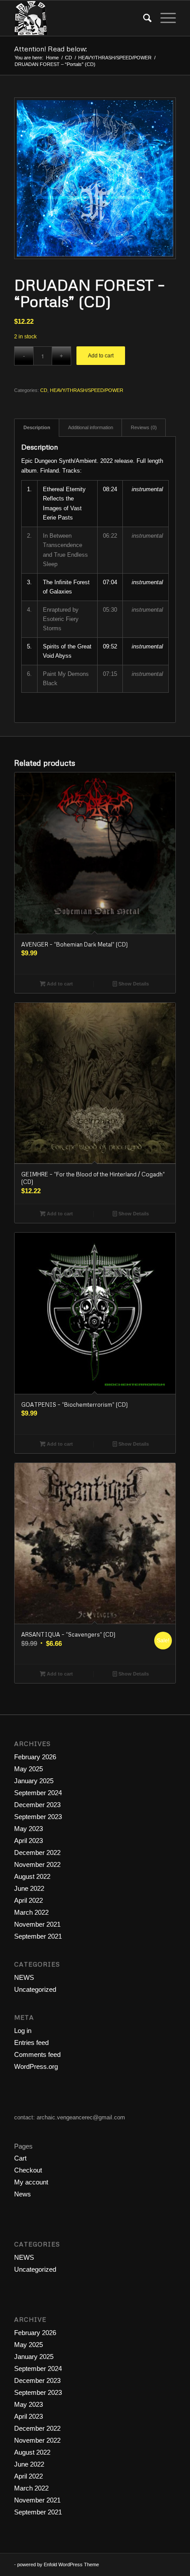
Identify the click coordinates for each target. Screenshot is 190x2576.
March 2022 (31, 1912)
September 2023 (38, 1817)
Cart (20, 2158)
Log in (23, 2031)
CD (44, 390)
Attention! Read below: (51, 49)
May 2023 (28, 1829)
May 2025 (28, 1769)
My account (31, 2182)
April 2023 (28, 1841)
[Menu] (164, 18)
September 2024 (38, 1793)
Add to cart (101, 356)
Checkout (28, 2170)
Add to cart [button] (59, 984)
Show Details (133, 984)
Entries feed (31, 2043)
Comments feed (37, 2054)
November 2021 (37, 1924)
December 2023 (37, 1805)
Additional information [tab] (91, 427)
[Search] (143, 18)
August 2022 (32, 1876)
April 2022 (28, 1900)
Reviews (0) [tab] (144, 427)
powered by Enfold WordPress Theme (58, 2564)
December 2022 (37, 1852)
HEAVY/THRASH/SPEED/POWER (87, 390)
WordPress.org (36, 2066)
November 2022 (37, 1864)
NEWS (24, 1977)
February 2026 (35, 1757)
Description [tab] (37, 427)
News (23, 2194)
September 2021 (38, 1936)
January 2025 (34, 1781)
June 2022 (29, 1888)
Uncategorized (35, 1989)
